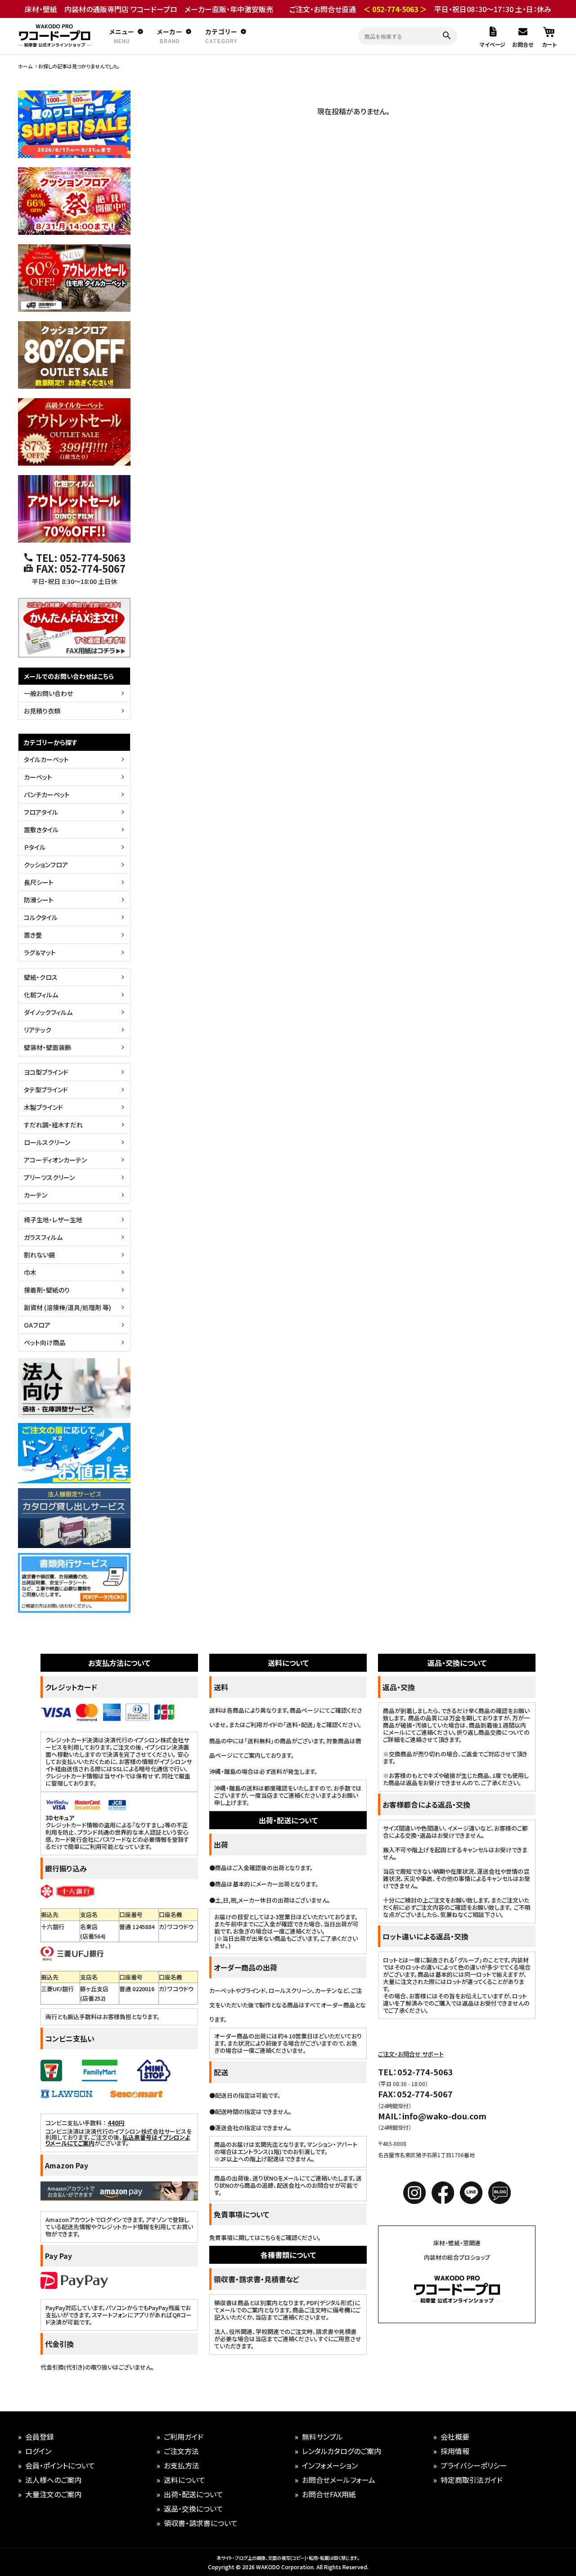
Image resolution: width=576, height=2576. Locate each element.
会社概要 (455, 2437)
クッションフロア (46, 865)
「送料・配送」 (299, 1725)
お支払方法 (182, 2465)
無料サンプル (322, 2437)
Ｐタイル (35, 847)
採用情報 (455, 2451)
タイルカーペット (46, 759)
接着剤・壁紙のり (47, 1290)
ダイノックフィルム (48, 1012)
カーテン (36, 1195)
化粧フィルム (41, 995)
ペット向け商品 (45, 1342)
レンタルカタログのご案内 (342, 2451)
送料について (184, 2480)
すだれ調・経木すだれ (53, 1125)
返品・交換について (193, 2509)
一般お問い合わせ (48, 693)
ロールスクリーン (47, 1142)
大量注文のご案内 (53, 2494)
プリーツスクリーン (49, 1177)
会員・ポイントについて (60, 2465)
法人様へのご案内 (53, 2480)
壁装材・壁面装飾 (47, 1047)
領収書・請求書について (201, 2523)
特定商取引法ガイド (472, 2480)
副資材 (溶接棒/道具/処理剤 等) (67, 1307)
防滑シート (39, 900)
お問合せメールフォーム (339, 2480)
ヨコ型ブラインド (46, 1072)
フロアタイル (41, 812)
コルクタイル (41, 917)
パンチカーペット (47, 794)
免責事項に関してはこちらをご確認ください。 (265, 2237)
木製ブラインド (43, 1107)
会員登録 (40, 2437)
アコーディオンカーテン (55, 1160)
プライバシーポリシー (474, 2465)
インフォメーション (330, 2465)
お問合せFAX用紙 (329, 2494)
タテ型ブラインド (46, 1090)
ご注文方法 (181, 2451)
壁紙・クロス (41, 977)
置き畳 (33, 935)
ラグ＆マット (40, 952)
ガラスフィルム (43, 1237)
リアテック (38, 1030)
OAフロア (37, 1325)
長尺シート (39, 882)
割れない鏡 (39, 1255)
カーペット (38, 777)
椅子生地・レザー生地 (53, 1220)
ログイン (38, 2451)
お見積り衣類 (42, 711)
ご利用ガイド (184, 2437)
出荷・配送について (193, 2494)
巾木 (30, 1272)
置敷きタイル (41, 830)
